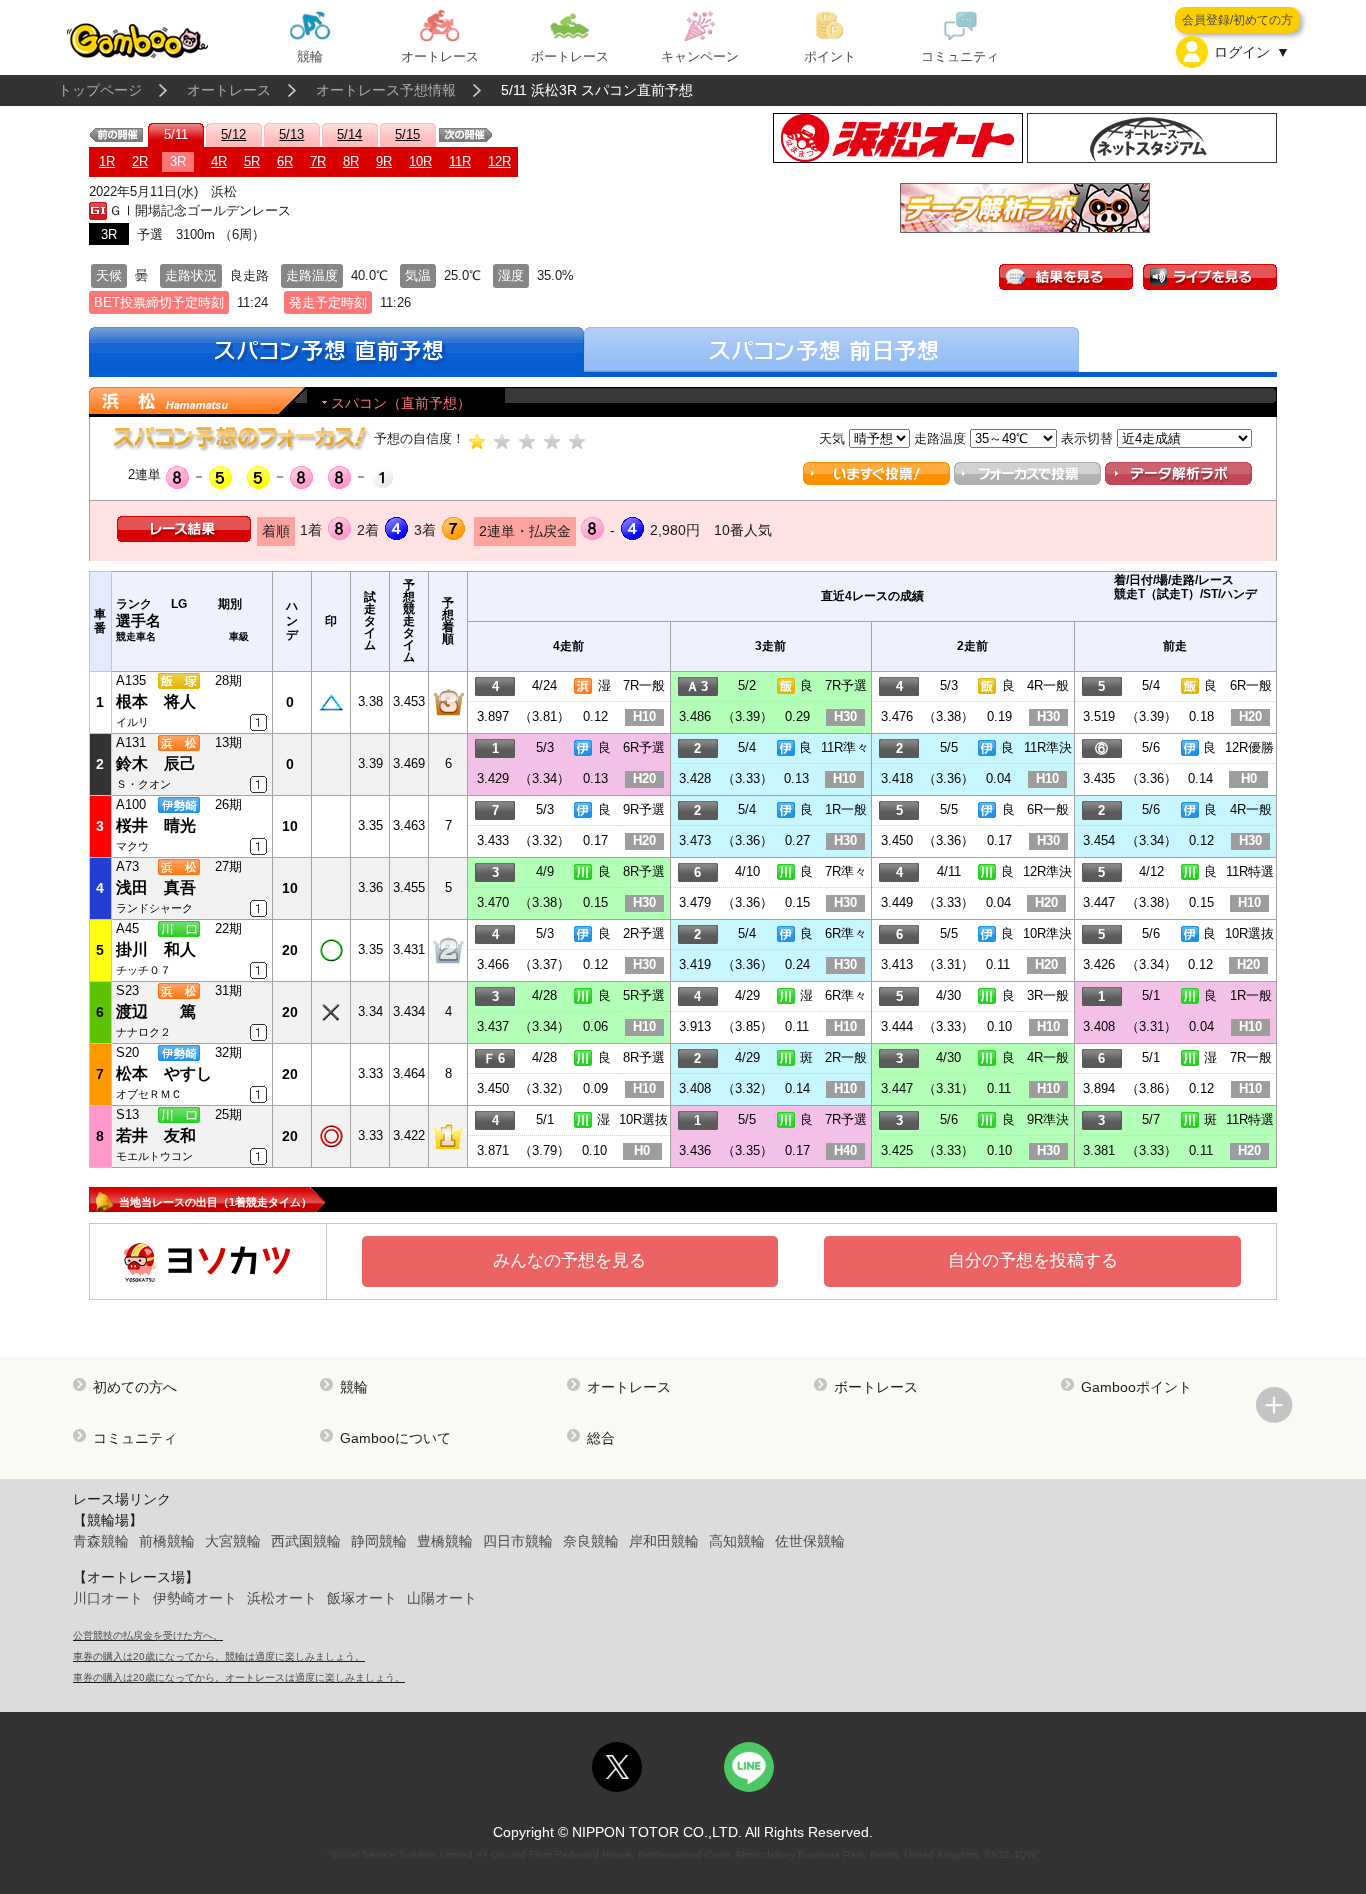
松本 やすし (164, 1073)
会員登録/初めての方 (1237, 20)
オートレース (229, 90)
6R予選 (644, 747)
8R (351, 161)
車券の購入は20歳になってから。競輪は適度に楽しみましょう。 (219, 1656)
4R (219, 161)
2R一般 (846, 1057)
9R (384, 161)
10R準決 (1047, 933)
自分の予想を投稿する (1033, 1260)
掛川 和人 (156, 949)
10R (420, 161)
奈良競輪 (591, 1541)
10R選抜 (1249, 933)
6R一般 (1251, 685)
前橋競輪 (167, 1541)
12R (499, 161)
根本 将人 (156, 701)
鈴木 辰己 (156, 763)
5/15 (407, 134)
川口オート (108, 1598)
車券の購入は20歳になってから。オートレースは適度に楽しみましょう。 (239, 1677)
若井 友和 (156, 1135)
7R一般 (644, 685)
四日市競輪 (518, 1541)
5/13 (291, 134)
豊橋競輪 (445, 1541)
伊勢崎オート (195, 1598)
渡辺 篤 (156, 1011)
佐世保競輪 (810, 1541)
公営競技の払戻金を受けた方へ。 (148, 1635)
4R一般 (1048, 685)
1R (107, 161)
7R (318, 161)
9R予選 (644, 809)
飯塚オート (362, 1598)
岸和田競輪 (664, 1541)
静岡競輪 (379, 1541)
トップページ (100, 90)
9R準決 (1048, 1119)
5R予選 (644, 995)
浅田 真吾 (156, 887)
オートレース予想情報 (386, 90)
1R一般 (846, 809)
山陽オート (442, 1598)
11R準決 (1048, 747)
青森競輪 (101, 1541)
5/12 (233, 134)
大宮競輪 (233, 1541)
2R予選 (644, 933)
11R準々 (845, 747)
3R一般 (1048, 995)
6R (285, 161)
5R (252, 161)
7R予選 (846, 685)
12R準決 (1047, 871)
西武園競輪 (306, 1541)
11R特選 (1250, 871)
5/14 (349, 134)
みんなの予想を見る (569, 1260)
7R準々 (846, 871)
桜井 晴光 (156, 825)
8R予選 (644, 871)
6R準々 (846, 933)
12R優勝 (1249, 747)
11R (460, 161)
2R (140, 161)
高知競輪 (737, 1541)
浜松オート (282, 1598)
